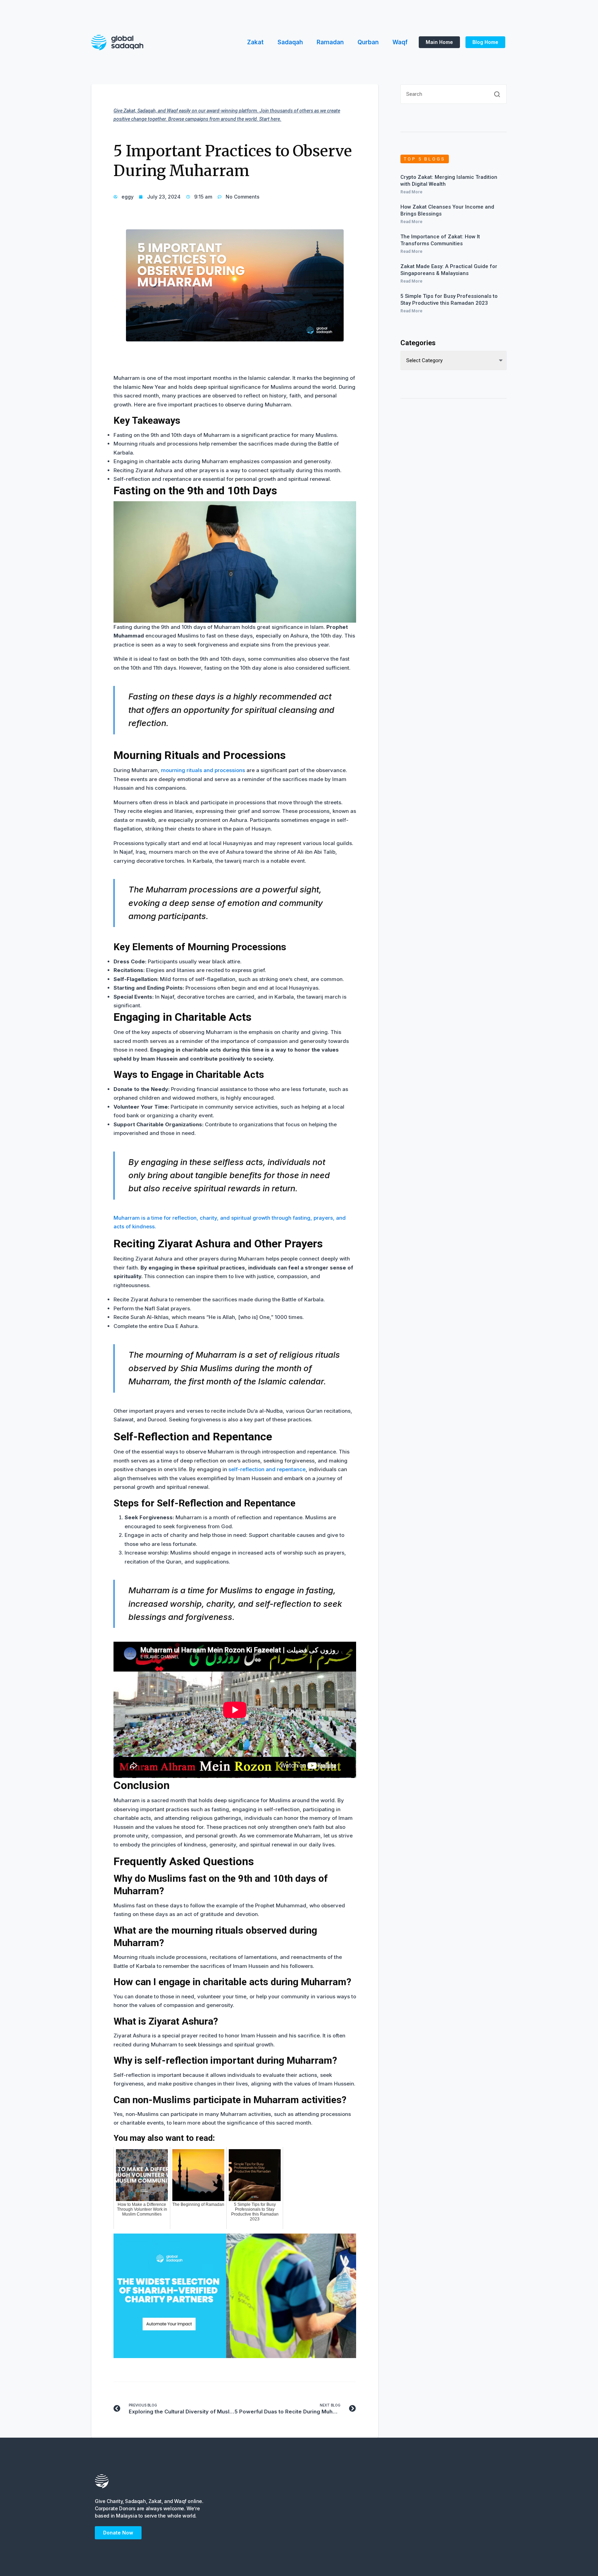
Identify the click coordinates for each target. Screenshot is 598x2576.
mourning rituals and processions (203, 770)
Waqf (400, 42)
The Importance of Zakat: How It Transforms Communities (440, 240)
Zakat (255, 42)
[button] (439, 42)
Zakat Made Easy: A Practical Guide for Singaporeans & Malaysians (449, 270)
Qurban (368, 42)
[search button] (497, 94)
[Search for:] (454, 97)
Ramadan (330, 42)
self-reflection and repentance (267, 1469)
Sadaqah (290, 42)
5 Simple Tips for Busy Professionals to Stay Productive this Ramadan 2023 (449, 300)
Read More (411, 192)
